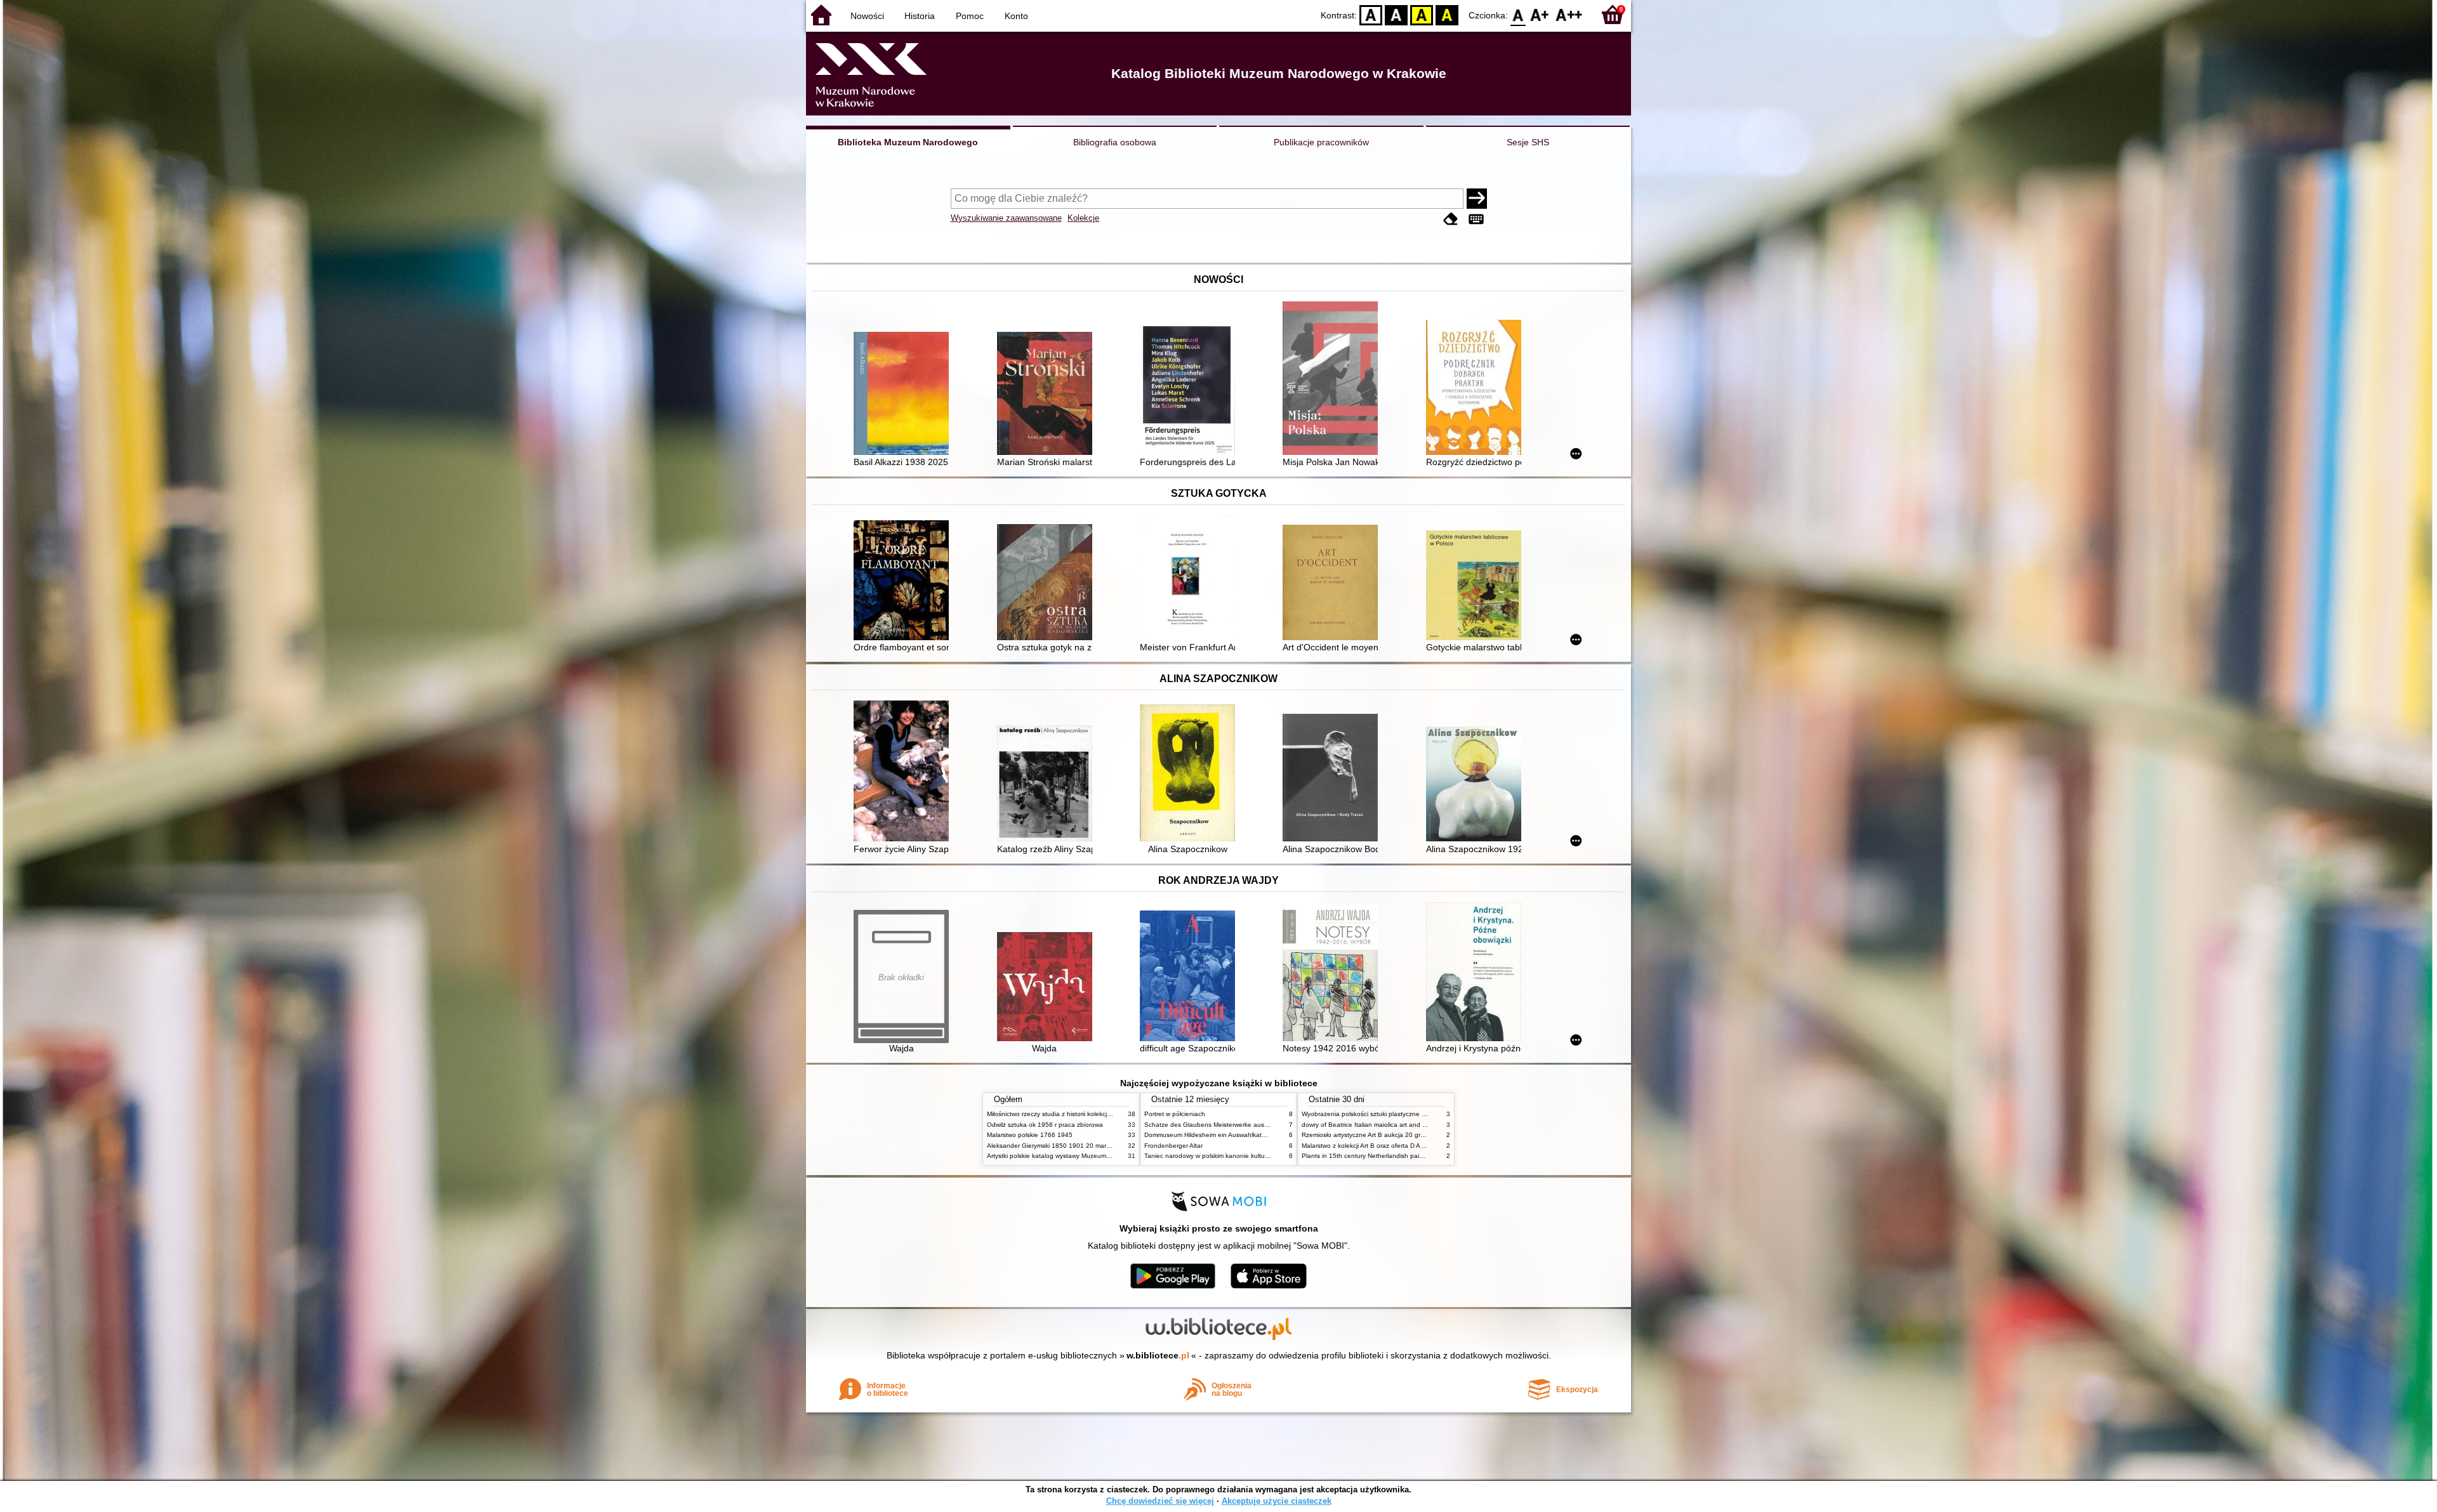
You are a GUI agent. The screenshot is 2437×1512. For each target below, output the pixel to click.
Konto (1016, 16)
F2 (1569, 14)
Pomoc (970, 16)
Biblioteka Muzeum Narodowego (908, 142)
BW (1396, 14)
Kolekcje (1083, 218)
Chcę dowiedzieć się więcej (1160, 1501)
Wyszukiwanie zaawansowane (1006, 218)
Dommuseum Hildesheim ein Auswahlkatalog (1209, 1135)
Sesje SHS (1528, 142)
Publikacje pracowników (1321, 142)
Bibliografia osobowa (1115, 142)
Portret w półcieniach (1175, 1114)
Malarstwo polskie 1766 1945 (1030, 1135)
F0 (1518, 14)
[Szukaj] (1477, 199)
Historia (920, 16)
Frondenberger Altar (1173, 1146)
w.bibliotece (1158, 1355)
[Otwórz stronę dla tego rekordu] (904, 395)
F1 (1540, 14)
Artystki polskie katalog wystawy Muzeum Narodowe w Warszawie (1082, 1156)
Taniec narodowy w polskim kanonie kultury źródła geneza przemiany (1245, 1156)
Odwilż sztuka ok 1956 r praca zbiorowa (1045, 1125)
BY (1447, 14)
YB (1422, 14)
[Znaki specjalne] (1476, 219)
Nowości (867, 16)
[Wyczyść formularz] (1451, 219)
